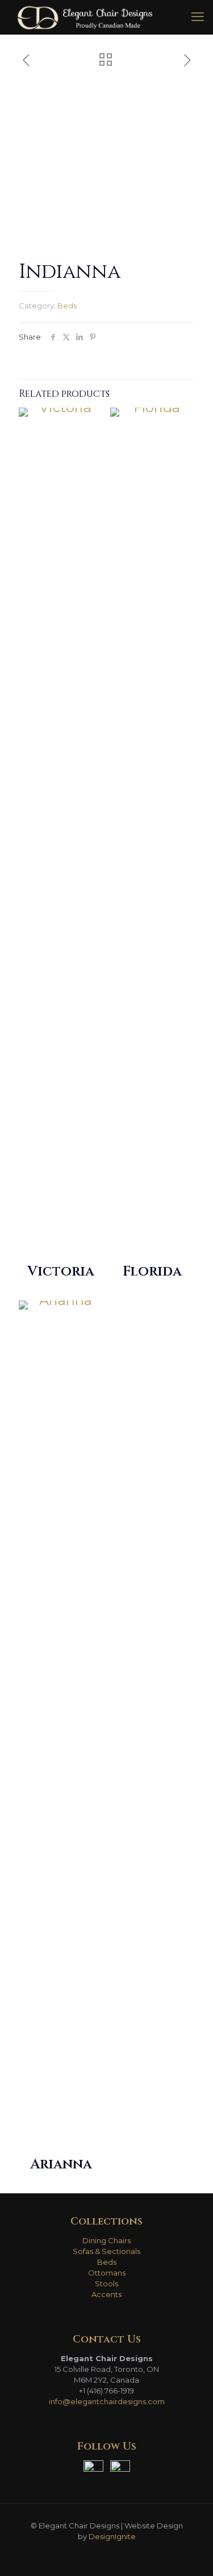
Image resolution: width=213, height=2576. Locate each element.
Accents (106, 2294)
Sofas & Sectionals (106, 2251)
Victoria (61, 1272)
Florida (152, 1272)
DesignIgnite (112, 2536)
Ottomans (107, 2273)
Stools (106, 2283)
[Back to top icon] (190, 2553)
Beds (67, 306)
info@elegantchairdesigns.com (107, 2401)
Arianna (61, 2164)
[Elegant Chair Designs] (85, 17)
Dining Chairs (106, 2240)
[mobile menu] (198, 17)
